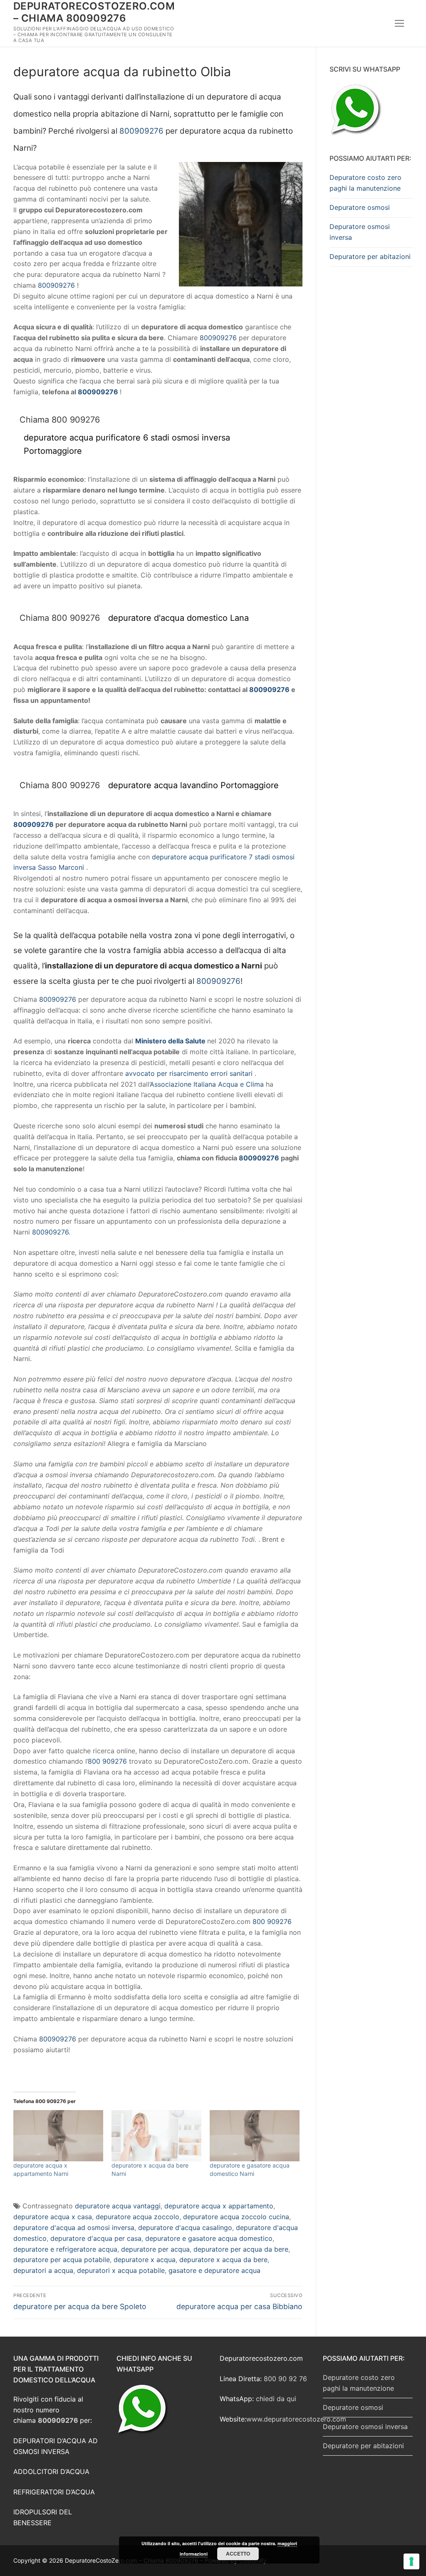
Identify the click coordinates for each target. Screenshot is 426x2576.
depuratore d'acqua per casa (96, 2238)
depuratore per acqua (155, 2249)
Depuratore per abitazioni (370, 256)
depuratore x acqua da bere (223, 2260)
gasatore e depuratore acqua (214, 2270)
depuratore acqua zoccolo (137, 2217)
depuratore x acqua (145, 2260)
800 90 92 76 (285, 2379)
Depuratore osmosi (360, 207)
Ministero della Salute (170, 1041)
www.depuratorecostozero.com (296, 2419)
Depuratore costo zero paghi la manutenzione (365, 183)
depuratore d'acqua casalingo (185, 2228)
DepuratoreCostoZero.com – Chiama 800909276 (94, 12)
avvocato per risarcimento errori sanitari (189, 1073)
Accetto (238, 2554)
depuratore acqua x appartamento (219, 2206)
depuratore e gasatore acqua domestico (209, 2238)
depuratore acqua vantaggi (118, 2206)
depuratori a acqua (43, 2270)
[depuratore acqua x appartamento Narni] (58, 2136)
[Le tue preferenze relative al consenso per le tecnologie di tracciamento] (411, 2561)
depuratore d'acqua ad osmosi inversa (74, 2228)
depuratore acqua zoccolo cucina (236, 2217)
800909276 (141, 131)
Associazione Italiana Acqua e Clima (207, 1084)
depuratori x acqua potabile (121, 2270)
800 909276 (107, 1761)
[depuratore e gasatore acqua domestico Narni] (255, 2136)
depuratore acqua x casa (53, 2217)
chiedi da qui (276, 2399)
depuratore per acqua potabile (62, 2260)
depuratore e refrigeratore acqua (65, 2249)
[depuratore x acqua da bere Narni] (156, 2136)
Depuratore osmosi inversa (360, 232)
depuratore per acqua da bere (241, 2249)
